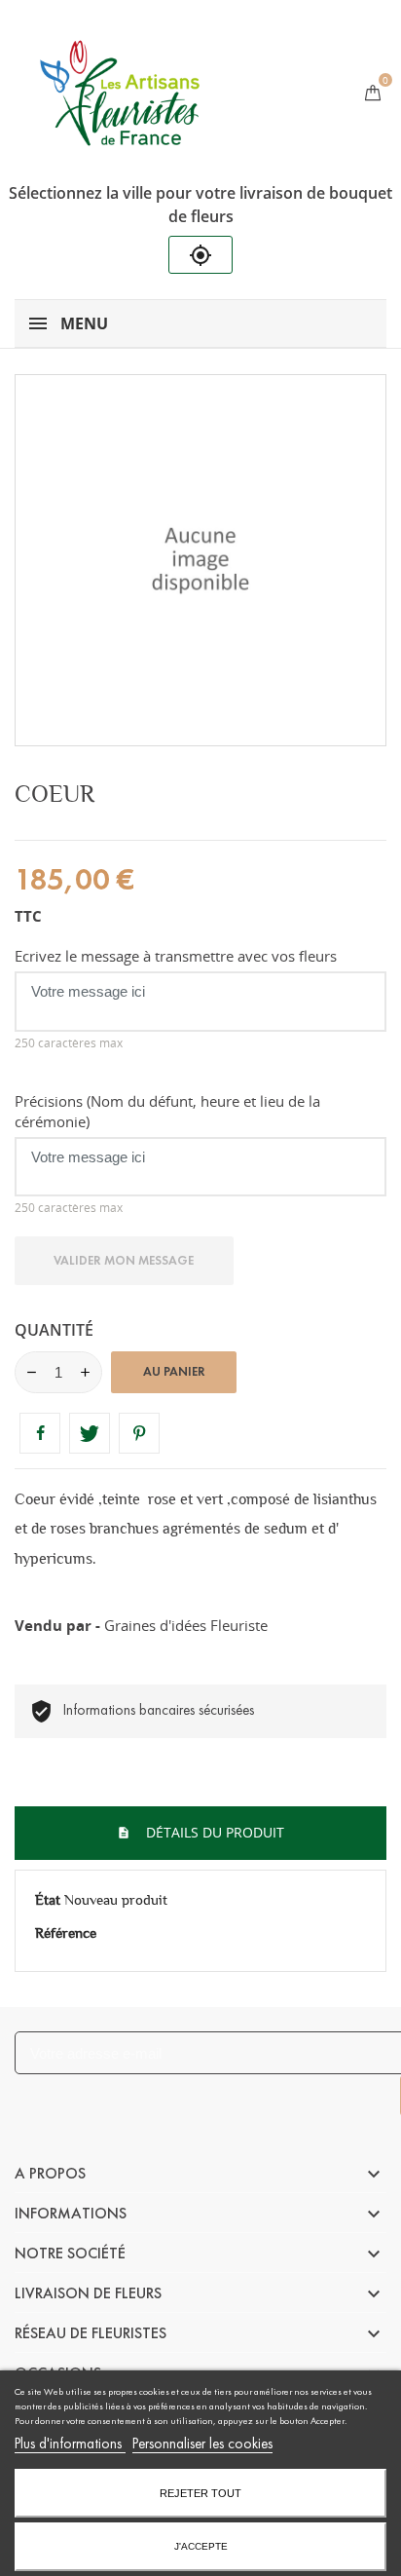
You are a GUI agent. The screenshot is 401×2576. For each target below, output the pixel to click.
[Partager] (40, 1433)
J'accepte (201, 2546)
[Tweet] (90, 1433)
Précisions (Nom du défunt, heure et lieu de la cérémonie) (167, 1111)
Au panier (174, 1372)
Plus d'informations (70, 2443)
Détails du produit (213, 1832)
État (48, 1900)
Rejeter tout (200, 2493)
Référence (66, 1933)
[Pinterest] (139, 1433)
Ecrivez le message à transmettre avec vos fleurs (176, 956)
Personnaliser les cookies (202, 2443)
